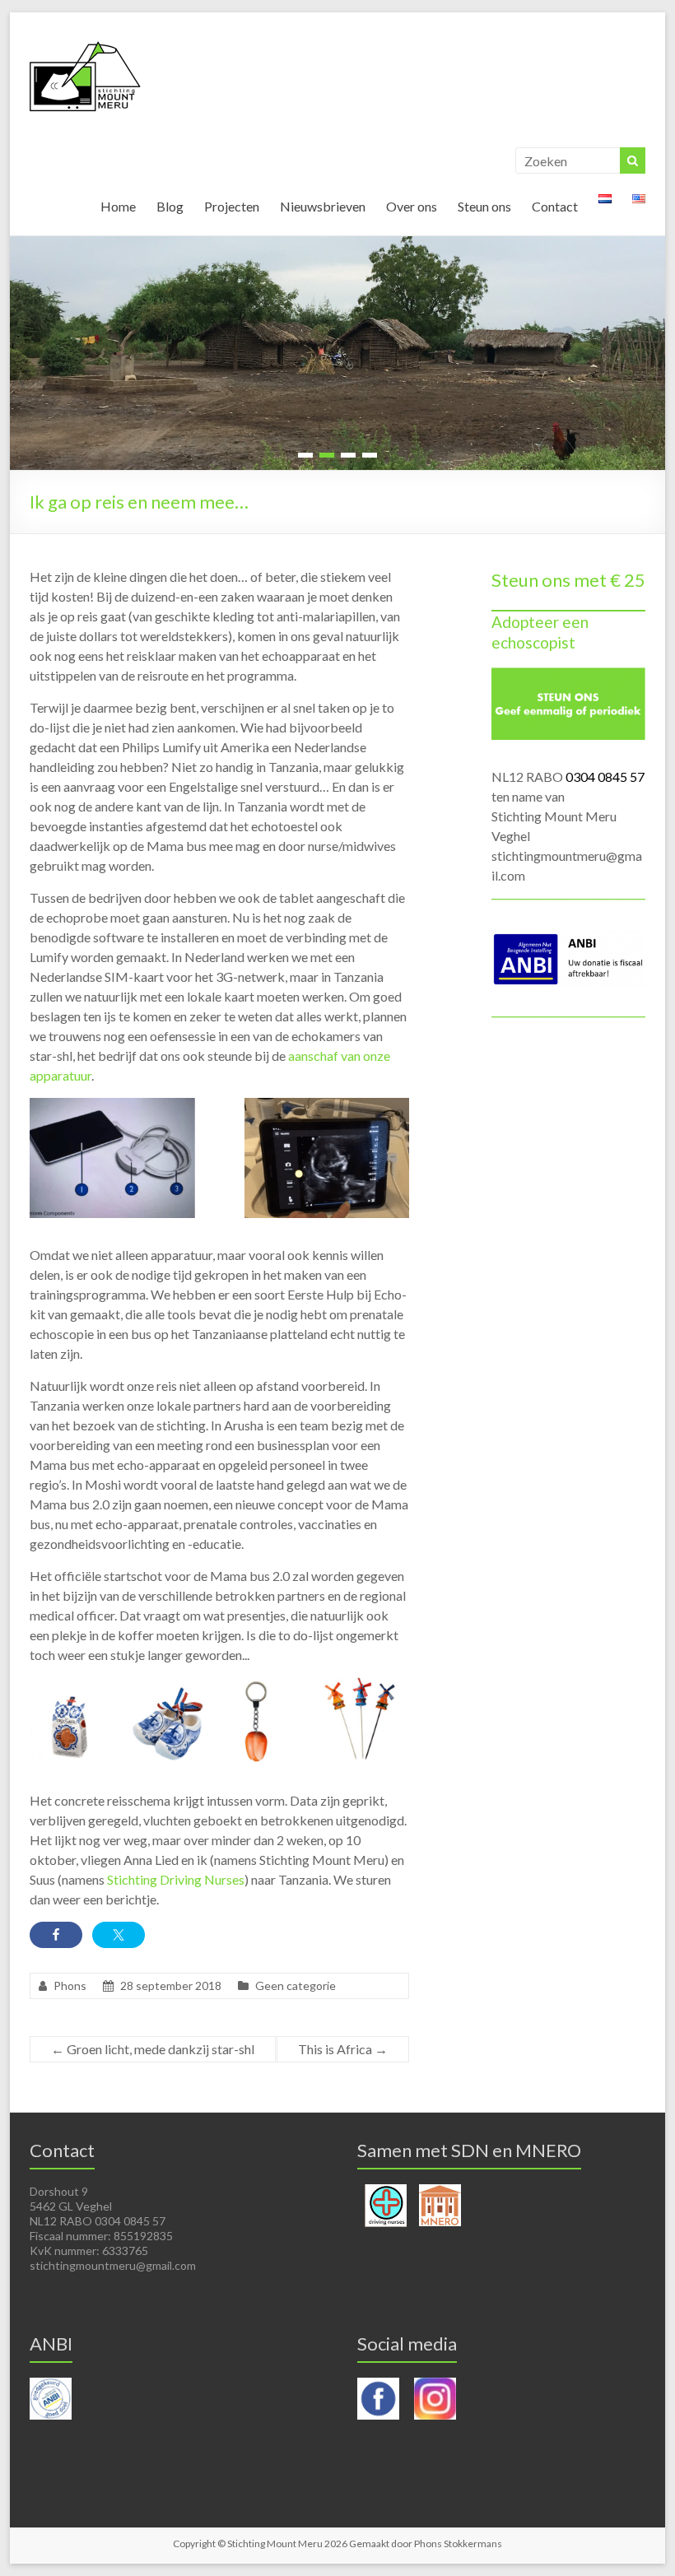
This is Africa (343, 2049)
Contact (555, 206)
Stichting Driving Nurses (176, 1879)
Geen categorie (296, 1985)
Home (118, 206)
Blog (170, 206)
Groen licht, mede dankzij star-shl (153, 2049)
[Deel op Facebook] (56, 1935)
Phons (70, 1985)
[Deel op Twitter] (119, 1935)
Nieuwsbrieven (323, 206)
